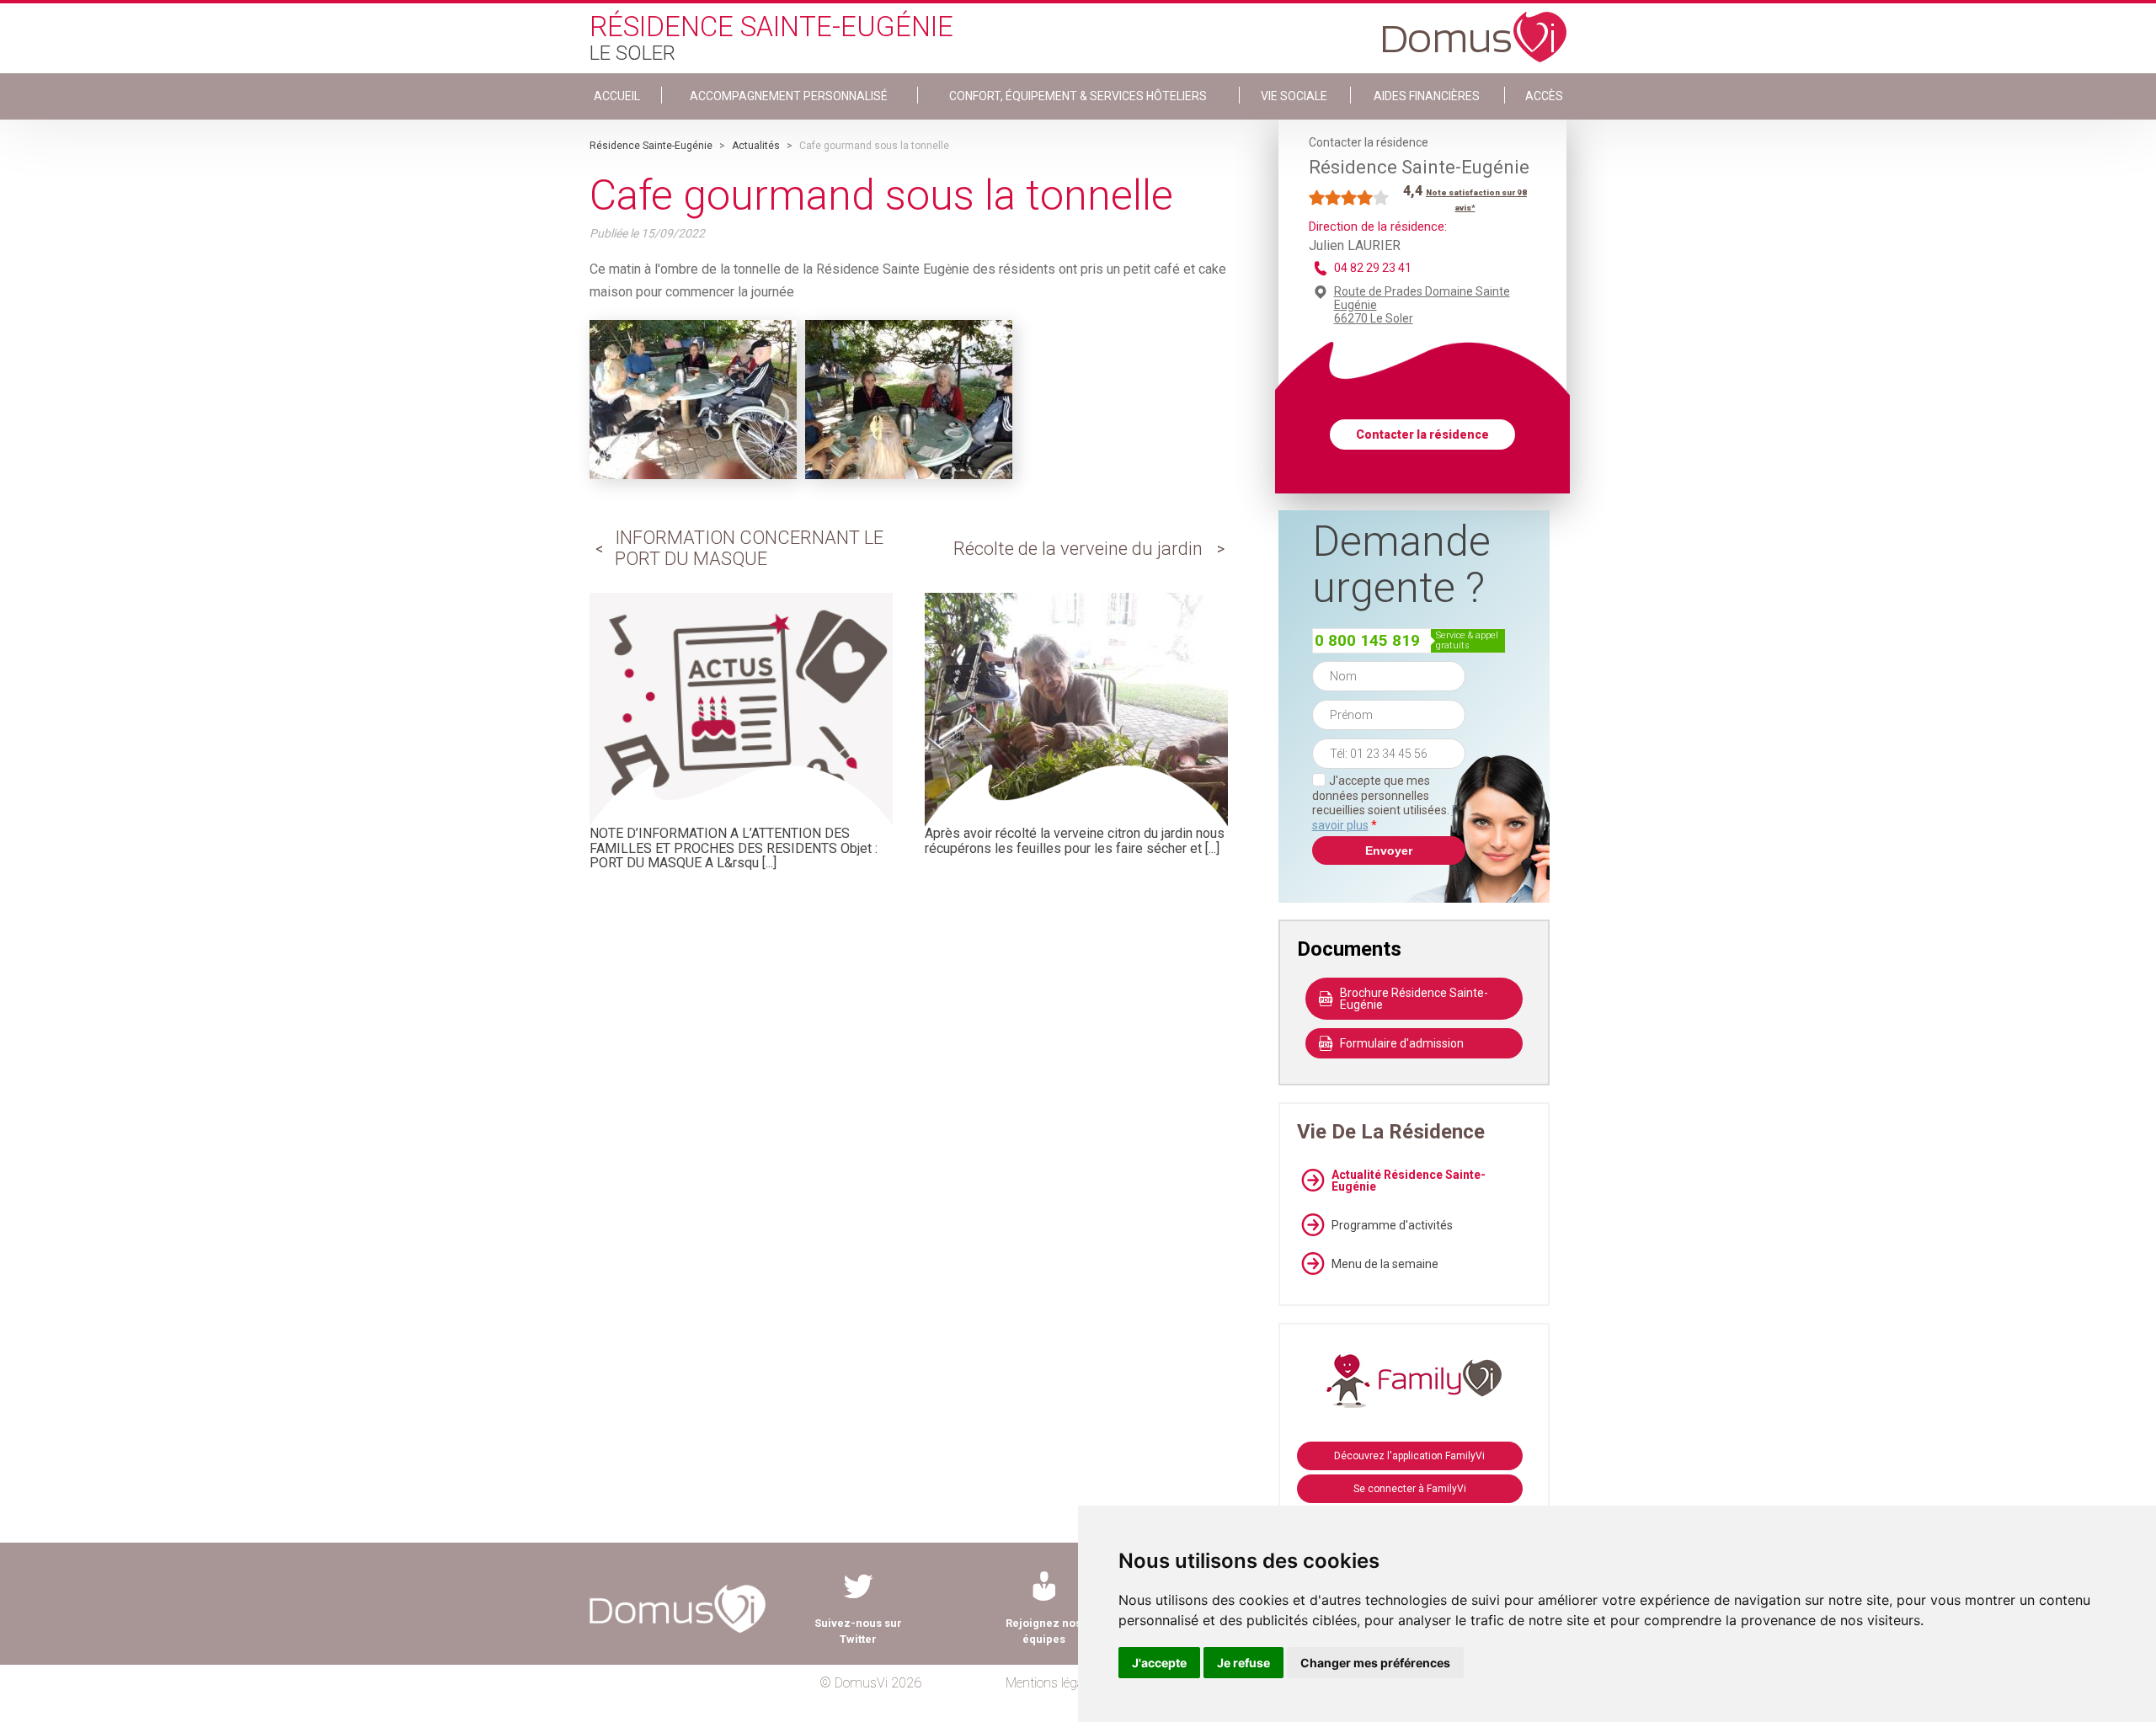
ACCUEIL (617, 96)
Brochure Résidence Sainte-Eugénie (1414, 999)
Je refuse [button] (1243, 1663)
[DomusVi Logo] (1475, 29)
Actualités (756, 146)
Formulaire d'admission (1402, 1043)
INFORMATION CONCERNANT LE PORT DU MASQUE (749, 548)
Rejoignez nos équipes (1043, 1631)
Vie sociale (1294, 96)
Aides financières (1427, 96)
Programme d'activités (1392, 1225)
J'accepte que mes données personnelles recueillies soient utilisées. (1389, 803)
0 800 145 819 (1367, 640)
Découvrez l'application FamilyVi (1409, 1456)
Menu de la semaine (1385, 1264)
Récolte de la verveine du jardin (1078, 549)
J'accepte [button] (1159, 1663)
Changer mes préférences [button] (1375, 1663)
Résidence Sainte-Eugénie (651, 146)
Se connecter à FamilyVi (1410, 1489)
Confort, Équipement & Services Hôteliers (1078, 96)
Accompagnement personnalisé (789, 96)
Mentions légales (1052, 1683)
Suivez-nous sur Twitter (858, 1631)
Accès (1544, 96)
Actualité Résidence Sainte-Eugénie (1409, 1181)
